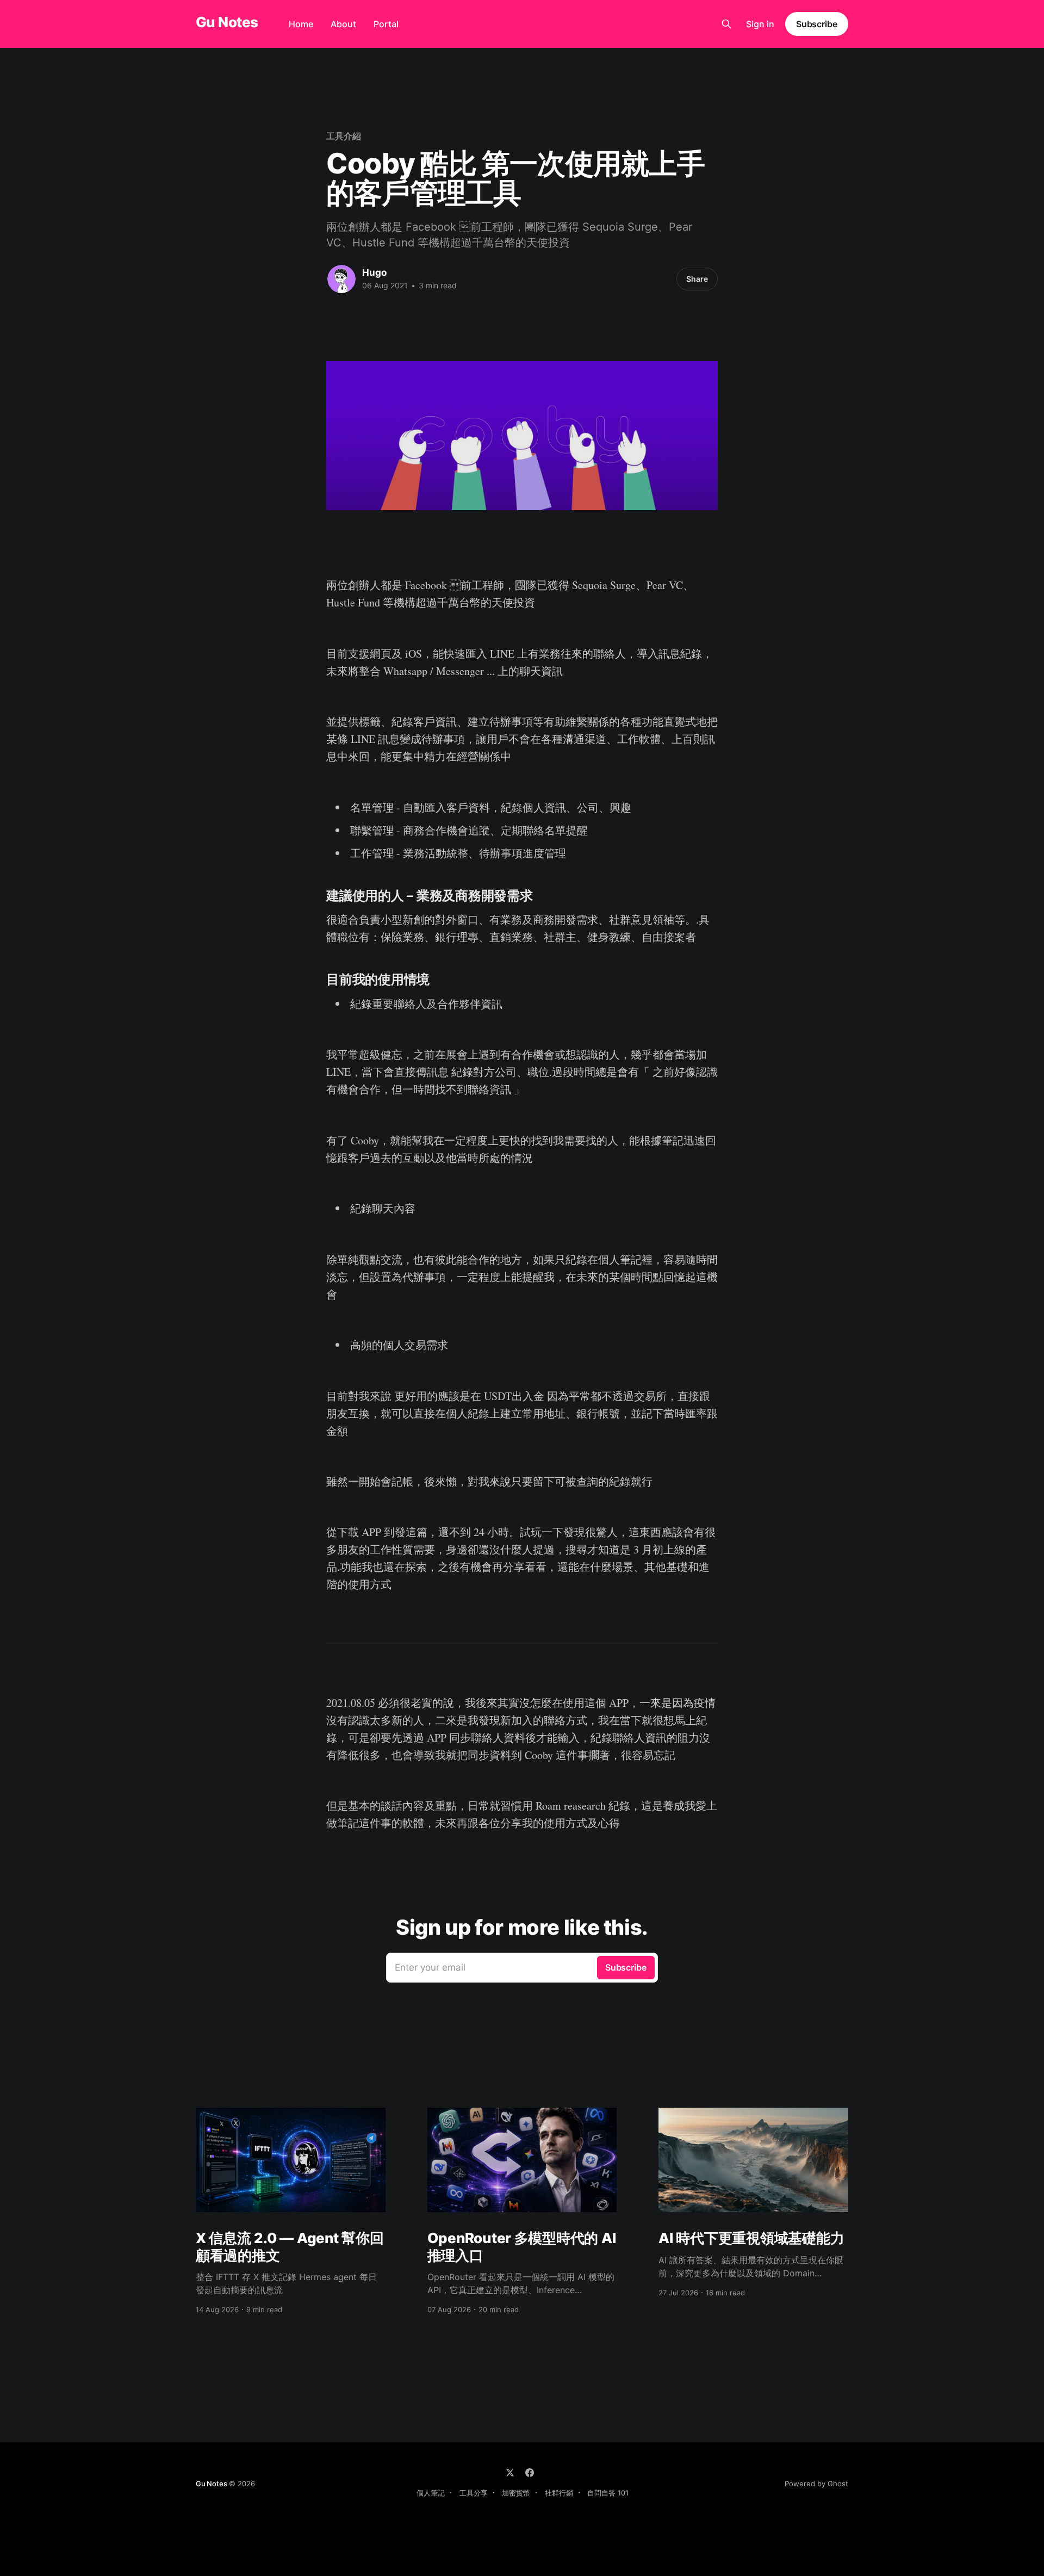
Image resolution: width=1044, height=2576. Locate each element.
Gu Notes (227, 23)
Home (301, 24)
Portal (386, 24)
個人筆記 (431, 2493)
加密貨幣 (516, 2493)
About (343, 24)
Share (697, 279)
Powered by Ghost (816, 2484)
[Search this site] (726, 24)
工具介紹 (344, 136)
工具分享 (474, 2493)
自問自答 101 (608, 2493)
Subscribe (817, 24)
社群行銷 (559, 2493)
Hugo (374, 273)
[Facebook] (530, 2473)
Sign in (760, 24)
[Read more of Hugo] (341, 279)
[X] (510, 2473)
